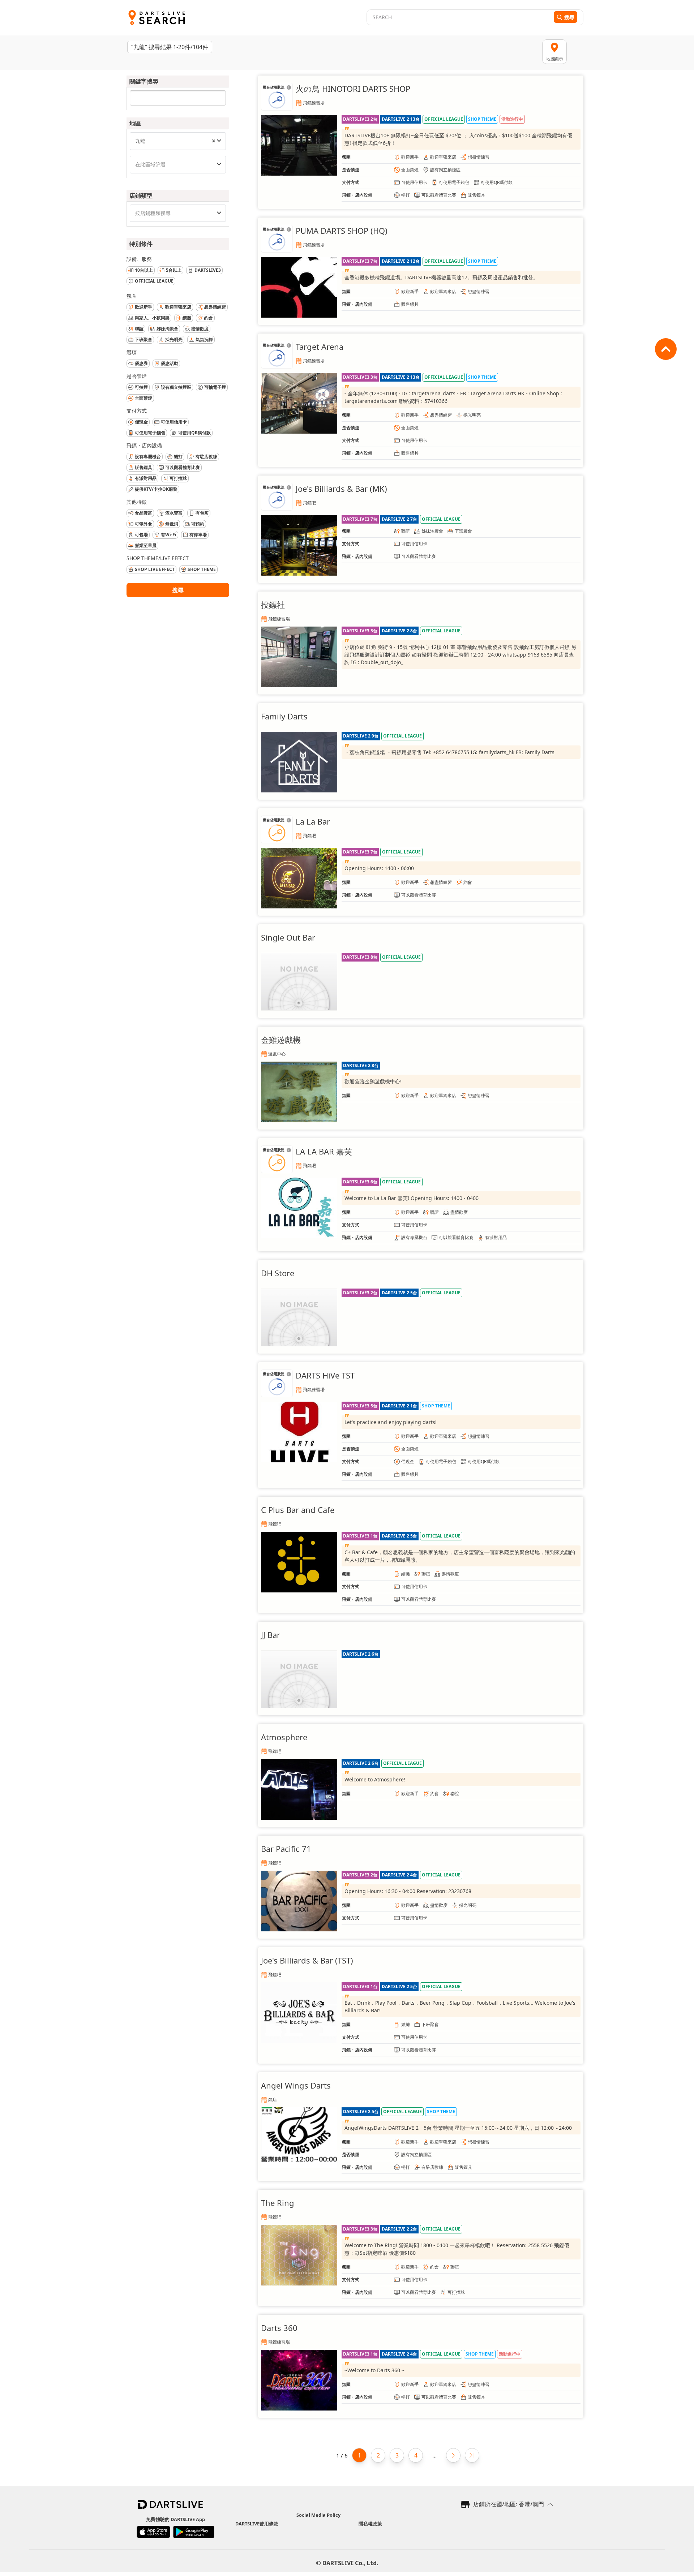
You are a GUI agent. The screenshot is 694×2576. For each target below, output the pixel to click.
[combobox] (178, 141)
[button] (214, 141)
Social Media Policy (318, 2515)
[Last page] (472, 2455)
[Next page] (453, 2455)
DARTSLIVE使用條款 (257, 2524)
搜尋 (178, 590)
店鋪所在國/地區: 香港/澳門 (509, 2504)
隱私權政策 (370, 2524)
